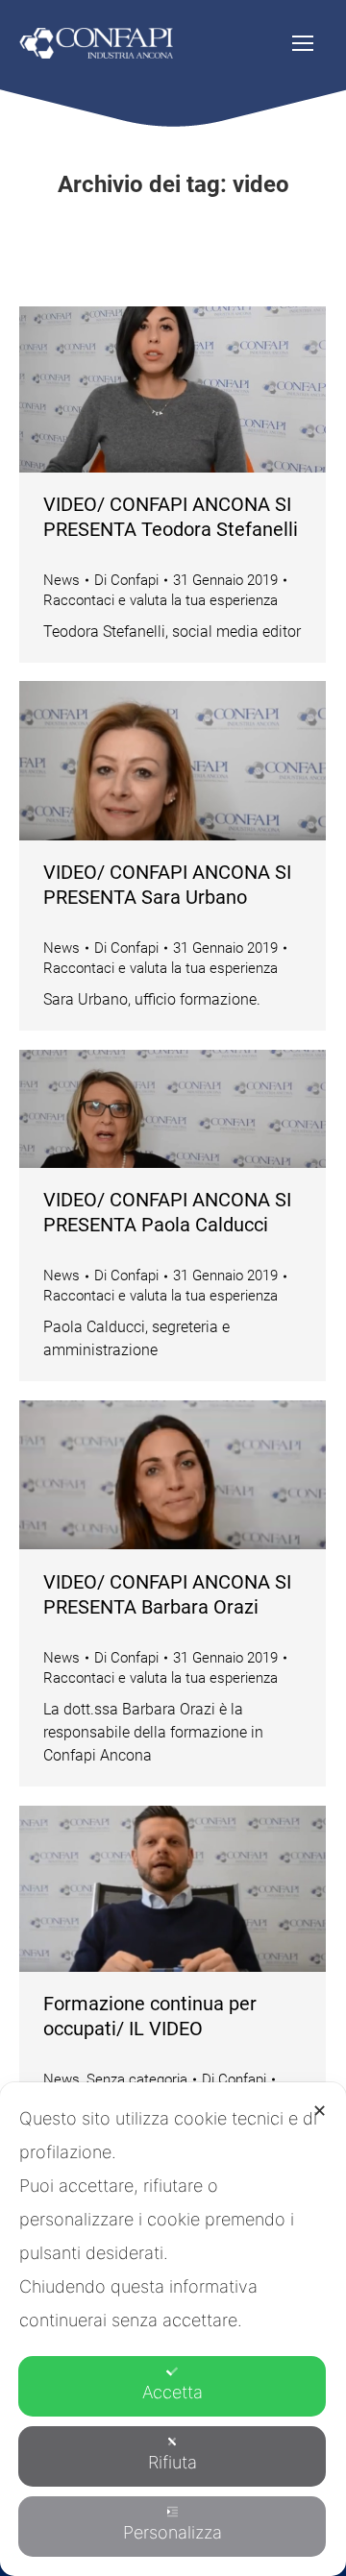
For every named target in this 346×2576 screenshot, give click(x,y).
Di (126, 580)
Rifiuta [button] (173, 2462)
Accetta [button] (173, 2392)
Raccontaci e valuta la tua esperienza (161, 600)
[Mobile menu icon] (303, 43)
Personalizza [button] (173, 2532)
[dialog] (173, 2329)
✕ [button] (320, 2111)
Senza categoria (137, 2079)
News (62, 580)
